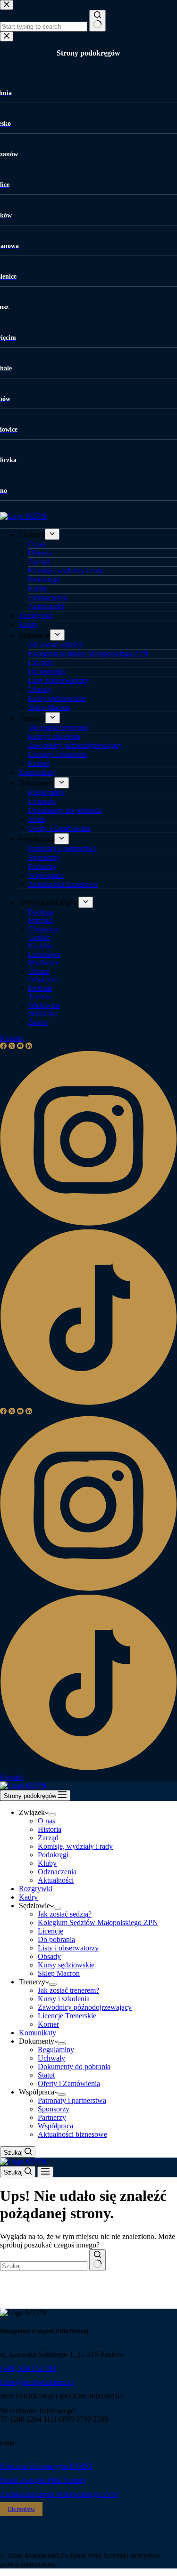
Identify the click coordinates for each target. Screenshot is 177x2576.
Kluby (47, 1863)
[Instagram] (88, 1590)
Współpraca (55, 2126)
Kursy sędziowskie (66, 1965)
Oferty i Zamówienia (69, 2083)
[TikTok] (88, 1769)
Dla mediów (21, 2509)
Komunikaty (38, 2033)
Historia (50, 1829)
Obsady (49, 1956)
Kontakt (12, 1777)
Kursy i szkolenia (64, 1999)
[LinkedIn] (29, 1412)
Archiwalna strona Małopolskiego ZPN (59, 2494)
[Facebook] (4, 1412)
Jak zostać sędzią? (65, 1914)
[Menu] (45, 2172)
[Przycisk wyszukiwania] (97, 2260)
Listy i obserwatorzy (68, 1948)
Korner (48, 2024)
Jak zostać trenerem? (68, 1990)
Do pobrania (56, 1939)
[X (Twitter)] (13, 1412)
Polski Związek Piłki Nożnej (43, 2480)
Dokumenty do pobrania (74, 2066)
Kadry (28, 1897)
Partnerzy (52, 2117)
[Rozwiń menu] (52, 1815)
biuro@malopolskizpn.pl (37, 2382)
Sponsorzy (54, 2109)
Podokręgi (53, 1855)
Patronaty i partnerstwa (72, 2100)
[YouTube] (21, 1412)
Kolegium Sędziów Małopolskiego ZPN (98, 1922)
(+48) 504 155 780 (28, 2368)
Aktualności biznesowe (72, 2134)
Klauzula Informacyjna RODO (46, 2466)
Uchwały (51, 2058)
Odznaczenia (57, 1872)
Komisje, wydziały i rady (75, 1846)
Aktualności (56, 1880)
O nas (46, 1821)
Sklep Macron (59, 1973)
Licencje (51, 1931)
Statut (46, 2075)
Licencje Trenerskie (67, 2016)
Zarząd (48, 1838)
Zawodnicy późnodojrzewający (85, 2007)
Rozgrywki (36, 1889)
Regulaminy (56, 2050)
